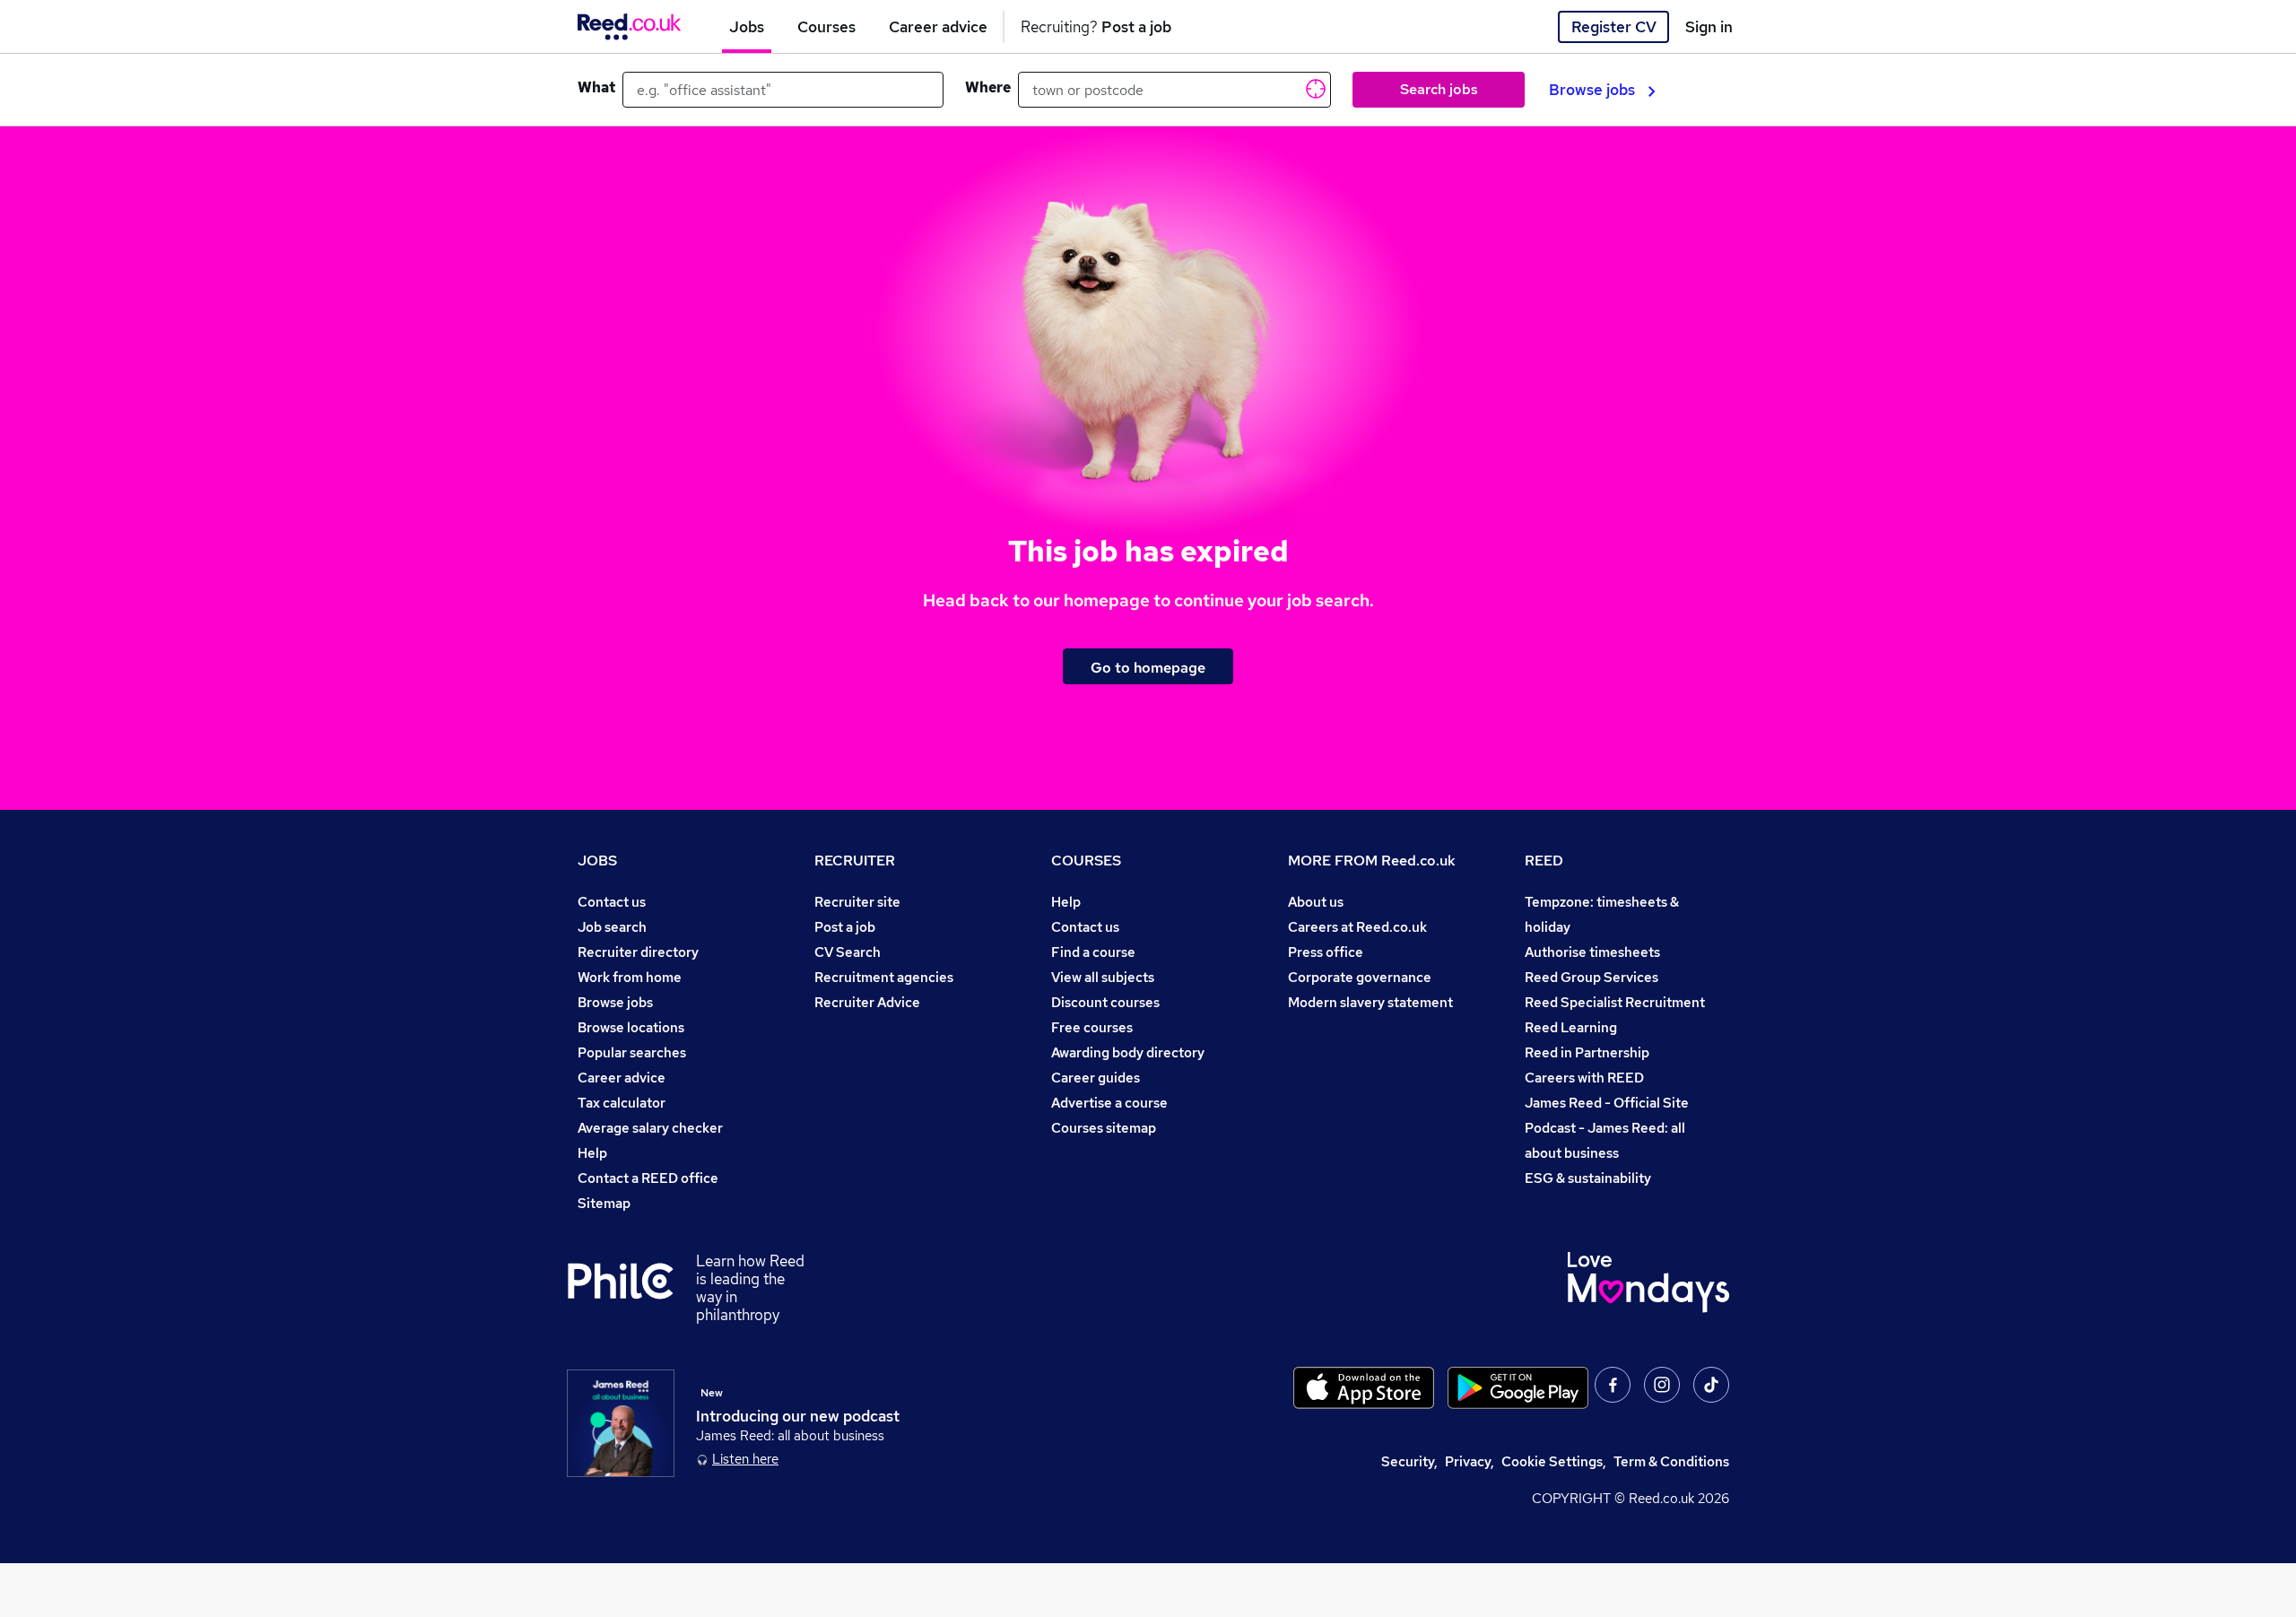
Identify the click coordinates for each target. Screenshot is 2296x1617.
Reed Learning (1571, 1027)
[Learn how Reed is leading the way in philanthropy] (631, 1288)
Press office (1326, 952)
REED (1544, 861)
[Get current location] (1314, 88)
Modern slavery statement (1370, 1002)
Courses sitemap (1104, 1128)
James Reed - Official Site (1607, 1103)
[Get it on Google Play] (1518, 1388)
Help (592, 1153)
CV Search (848, 952)
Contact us (612, 902)
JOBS (597, 861)
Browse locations (631, 1027)
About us (1316, 902)
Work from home (630, 977)
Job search (612, 927)
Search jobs (1439, 89)
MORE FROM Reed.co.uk (1372, 861)
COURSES (1086, 861)
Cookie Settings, (1554, 1461)
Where (988, 87)
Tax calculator (622, 1103)
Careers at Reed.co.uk (1357, 927)
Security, (1409, 1461)
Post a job (845, 927)
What (596, 87)
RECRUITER (855, 861)
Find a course (1093, 952)
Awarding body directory (1128, 1052)
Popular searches (632, 1052)
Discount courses (1105, 1002)
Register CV (1614, 27)
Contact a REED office (648, 1178)
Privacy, (1470, 1461)
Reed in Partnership (1587, 1052)
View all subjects (1103, 977)
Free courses (1092, 1027)
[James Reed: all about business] (621, 1423)
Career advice (622, 1078)
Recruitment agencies (884, 977)
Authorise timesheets (1592, 952)
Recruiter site (857, 902)
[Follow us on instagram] (1662, 1385)
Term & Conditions (1671, 1461)
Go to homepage (1148, 667)
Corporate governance (1360, 977)
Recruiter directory (638, 952)
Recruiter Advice (867, 1002)
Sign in (1709, 27)
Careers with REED (1584, 1078)
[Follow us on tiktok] (1711, 1385)
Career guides (1096, 1078)
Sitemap (604, 1203)
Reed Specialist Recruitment (1615, 1002)
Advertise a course (1109, 1103)
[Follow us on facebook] (1613, 1385)
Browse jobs (1592, 90)
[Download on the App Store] (1364, 1388)
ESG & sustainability (1588, 1178)
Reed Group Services (1592, 977)
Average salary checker (650, 1128)
